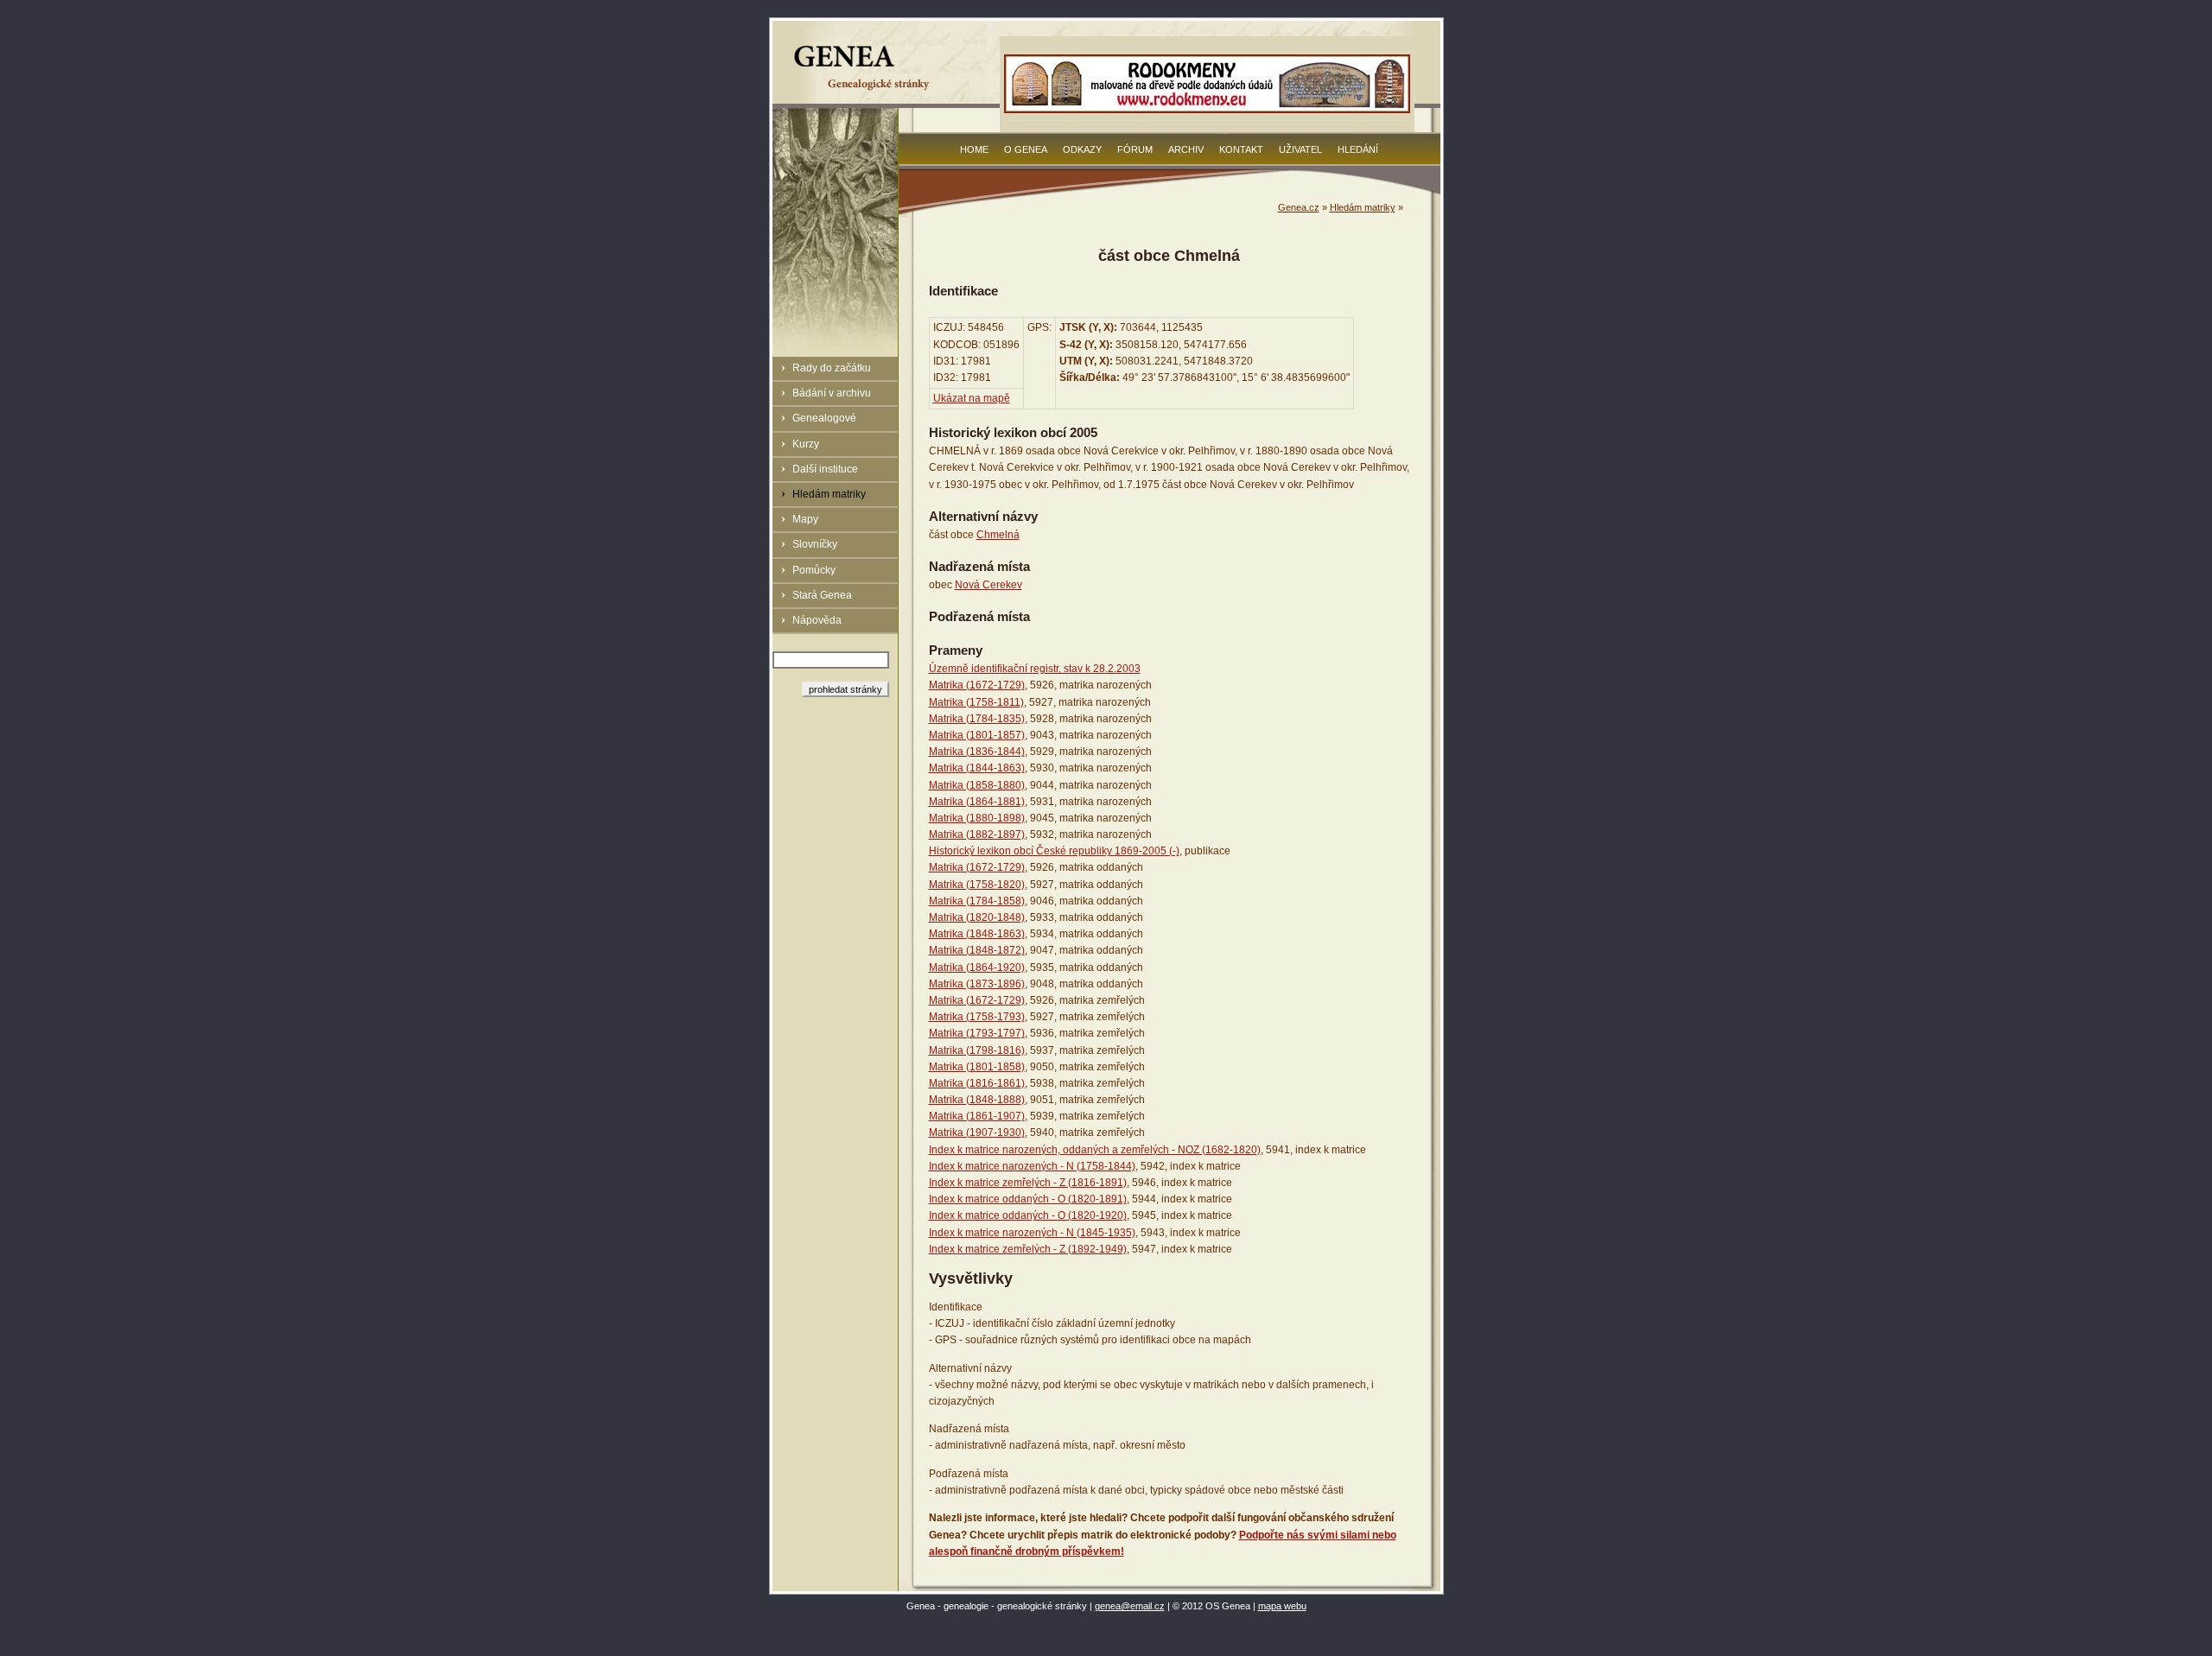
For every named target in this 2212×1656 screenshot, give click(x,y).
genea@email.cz (1130, 1606)
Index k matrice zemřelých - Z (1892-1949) (1028, 1249)
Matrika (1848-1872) (977, 950)
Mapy (805, 519)
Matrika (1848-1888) (977, 1100)
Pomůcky (814, 570)
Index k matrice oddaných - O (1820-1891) (1028, 1199)
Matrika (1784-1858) (977, 901)
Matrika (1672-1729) (977, 685)
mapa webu (1282, 1606)
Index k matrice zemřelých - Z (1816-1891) (1028, 1183)
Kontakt (1241, 149)
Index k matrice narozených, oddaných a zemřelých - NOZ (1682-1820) (1095, 1150)
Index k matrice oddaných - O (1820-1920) (1028, 1215)
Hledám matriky (829, 494)
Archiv (1186, 149)
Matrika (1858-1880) (977, 785)
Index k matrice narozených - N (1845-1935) (1032, 1233)
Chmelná (998, 535)
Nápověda (817, 620)
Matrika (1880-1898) (977, 818)
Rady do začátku (832, 368)
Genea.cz (1299, 207)
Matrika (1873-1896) (977, 984)
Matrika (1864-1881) (977, 802)
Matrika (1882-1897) (977, 834)
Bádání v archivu (832, 393)
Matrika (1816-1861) (977, 1083)
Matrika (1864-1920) (977, 968)
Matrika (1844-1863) (977, 768)
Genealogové (824, 418)
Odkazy (1082, 149)
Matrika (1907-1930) (977, 1133)
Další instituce (825, 469)
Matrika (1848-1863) (977, 934)
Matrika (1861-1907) (977, 1116)
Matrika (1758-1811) (976, 702)
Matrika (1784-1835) (977, 719)
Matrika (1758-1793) (977, 1017)
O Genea (1026, 149)
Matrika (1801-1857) (977, 735)
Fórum (1135, 149)
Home (974, 149)
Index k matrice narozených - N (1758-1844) (1032, 1166)
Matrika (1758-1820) (977, 885)
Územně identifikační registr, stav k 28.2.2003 (1035, 669)
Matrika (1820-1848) (977, 917)
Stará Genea (822, 595)
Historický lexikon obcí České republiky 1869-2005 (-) (1054, 851)
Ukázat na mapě (972, 398)
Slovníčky (815, 544)
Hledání (1358, 149)
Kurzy (806, 444)
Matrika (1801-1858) (977, 1067)
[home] (864, 90)
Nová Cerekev (988, 585)
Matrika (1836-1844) (977, 752)
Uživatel (1300, 149)
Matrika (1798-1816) (977, 1050)
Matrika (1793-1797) (977, 1033)
